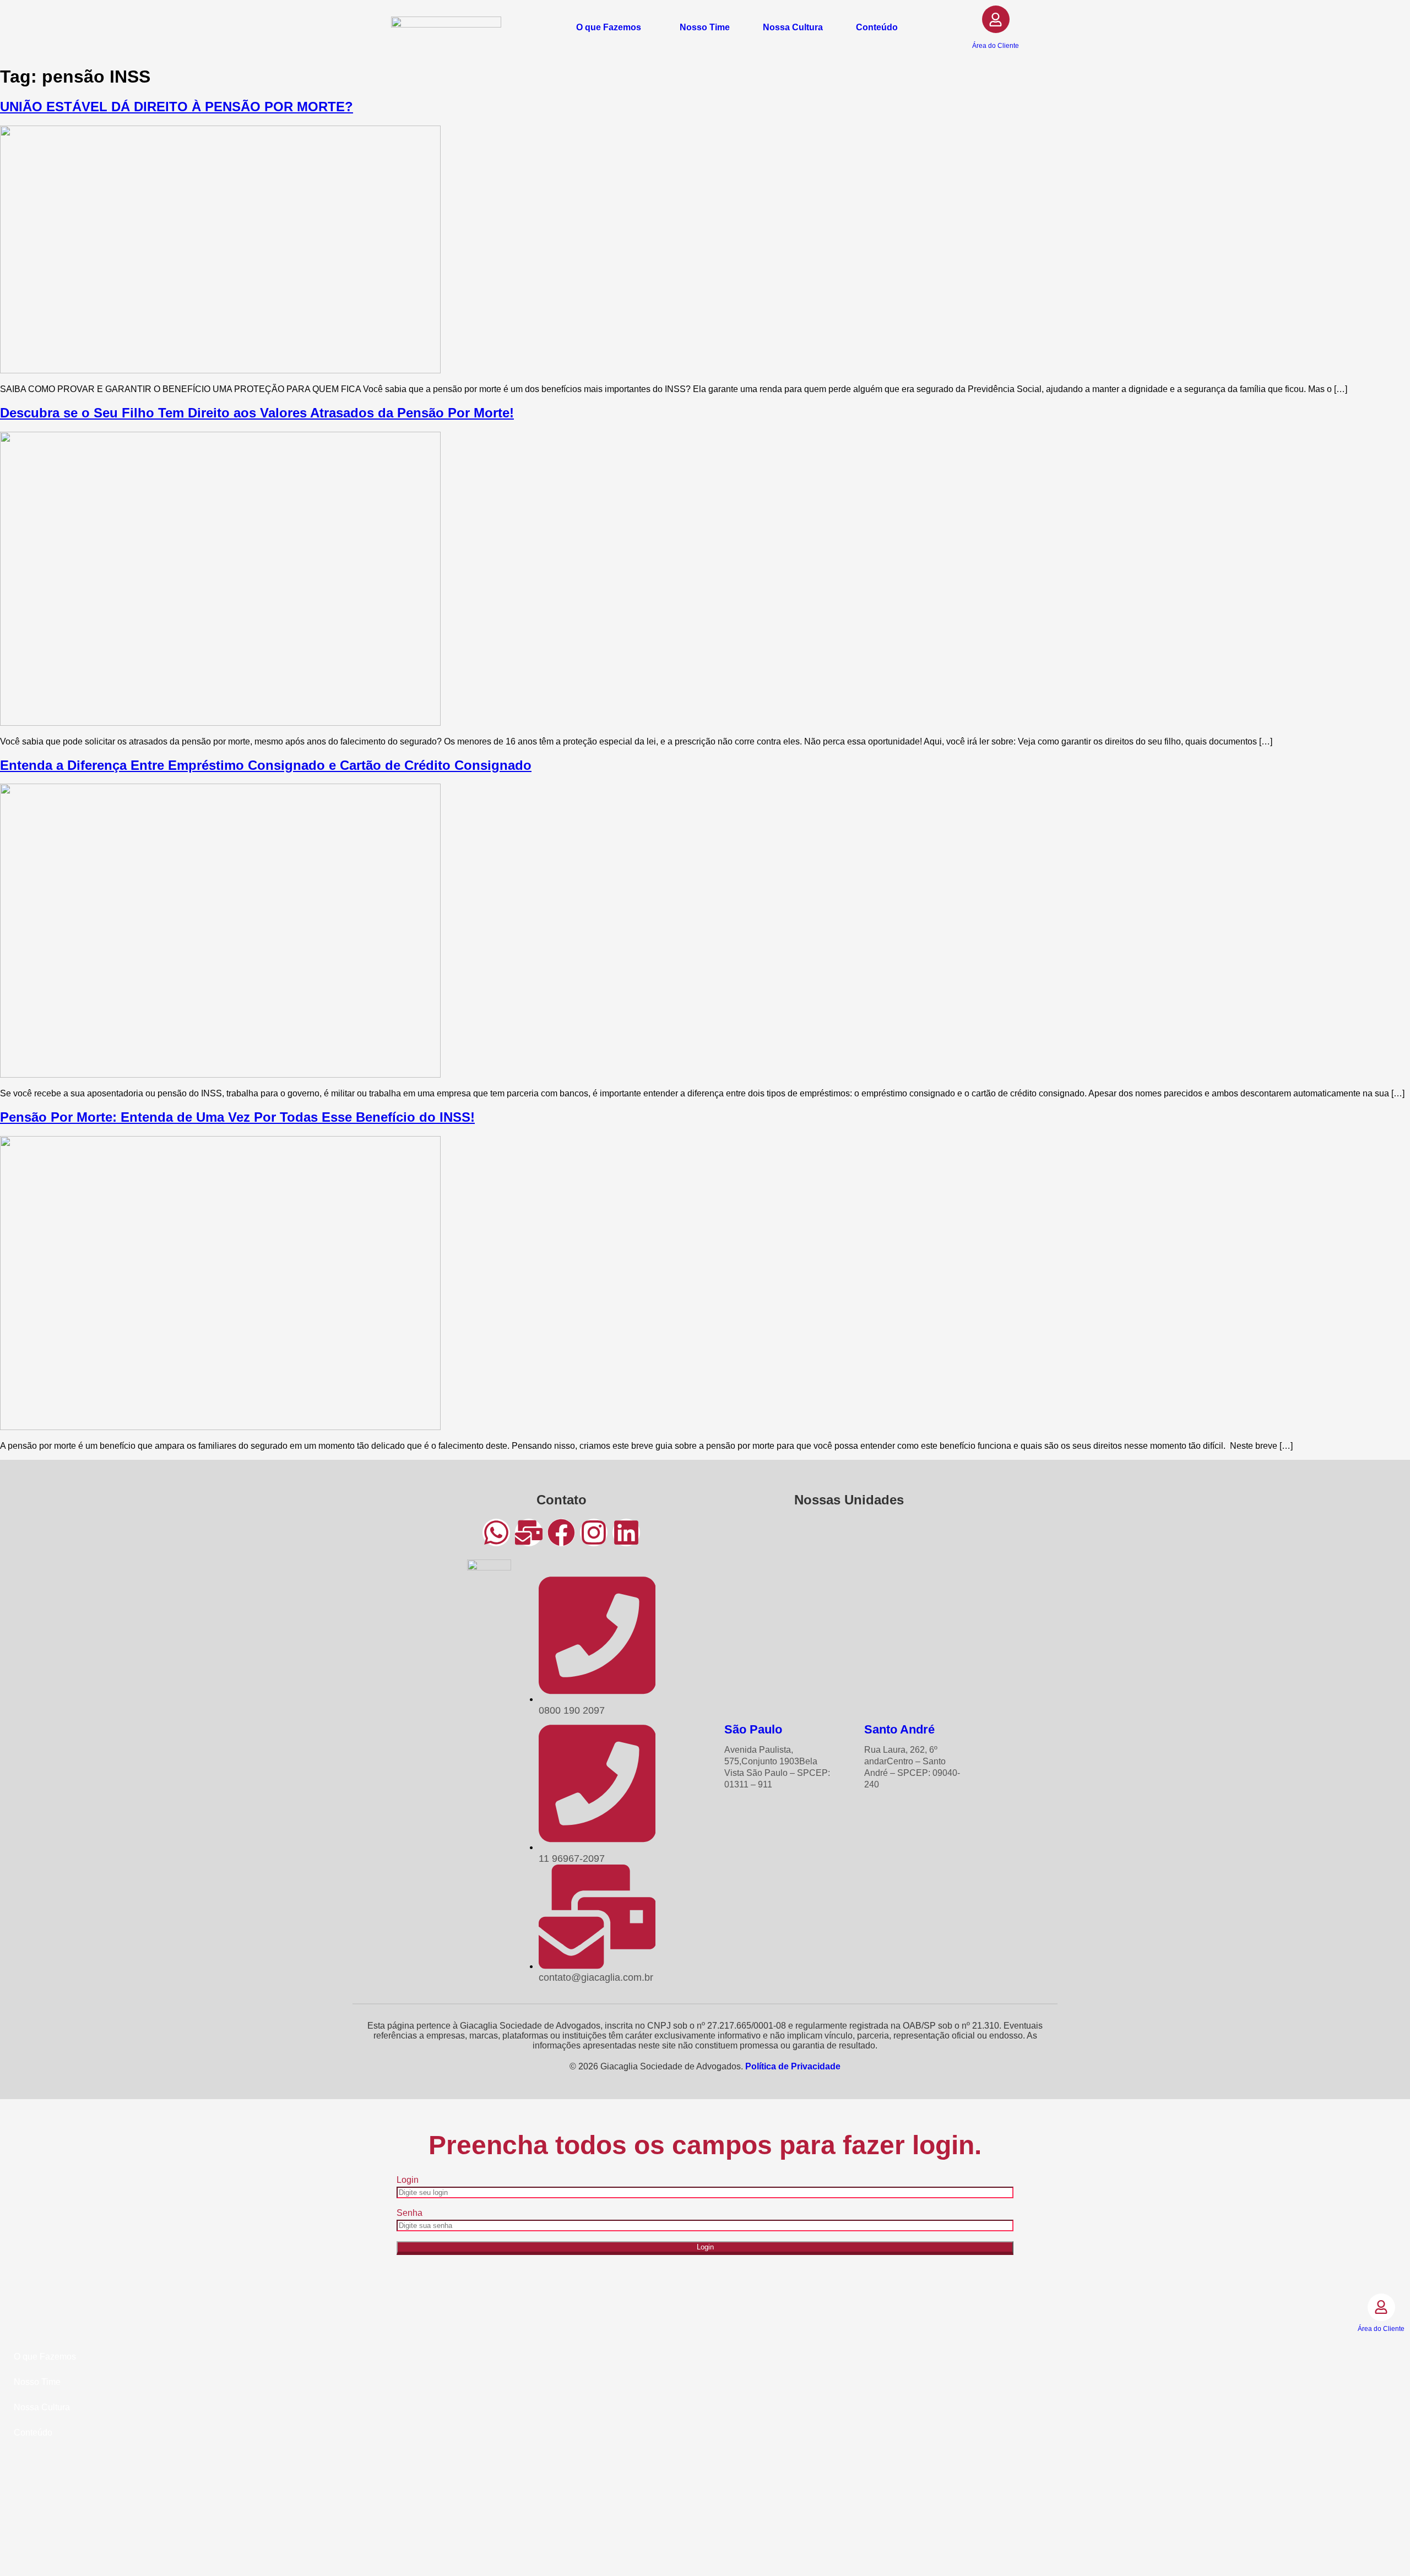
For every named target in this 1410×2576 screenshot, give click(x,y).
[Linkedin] (626, 1532)
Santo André (899, 1729)
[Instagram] (594, 1532)
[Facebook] (561, 1532)
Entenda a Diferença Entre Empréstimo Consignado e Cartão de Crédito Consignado (266, 765)
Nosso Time (705, 28)
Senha (410, 2213)
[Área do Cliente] (996, 19)
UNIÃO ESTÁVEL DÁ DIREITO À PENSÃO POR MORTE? (177, 107)
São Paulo (753, 1729)
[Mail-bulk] (529, 1532)
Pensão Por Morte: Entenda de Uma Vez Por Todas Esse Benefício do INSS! (237, 1117)
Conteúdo (877, 28)
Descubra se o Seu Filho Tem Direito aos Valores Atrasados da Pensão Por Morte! (257, 413)
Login (408, 2180)
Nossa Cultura (793, 28)
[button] (611, 28)
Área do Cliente (996, 46)
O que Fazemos (609, 28)
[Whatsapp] (496, 1532)
